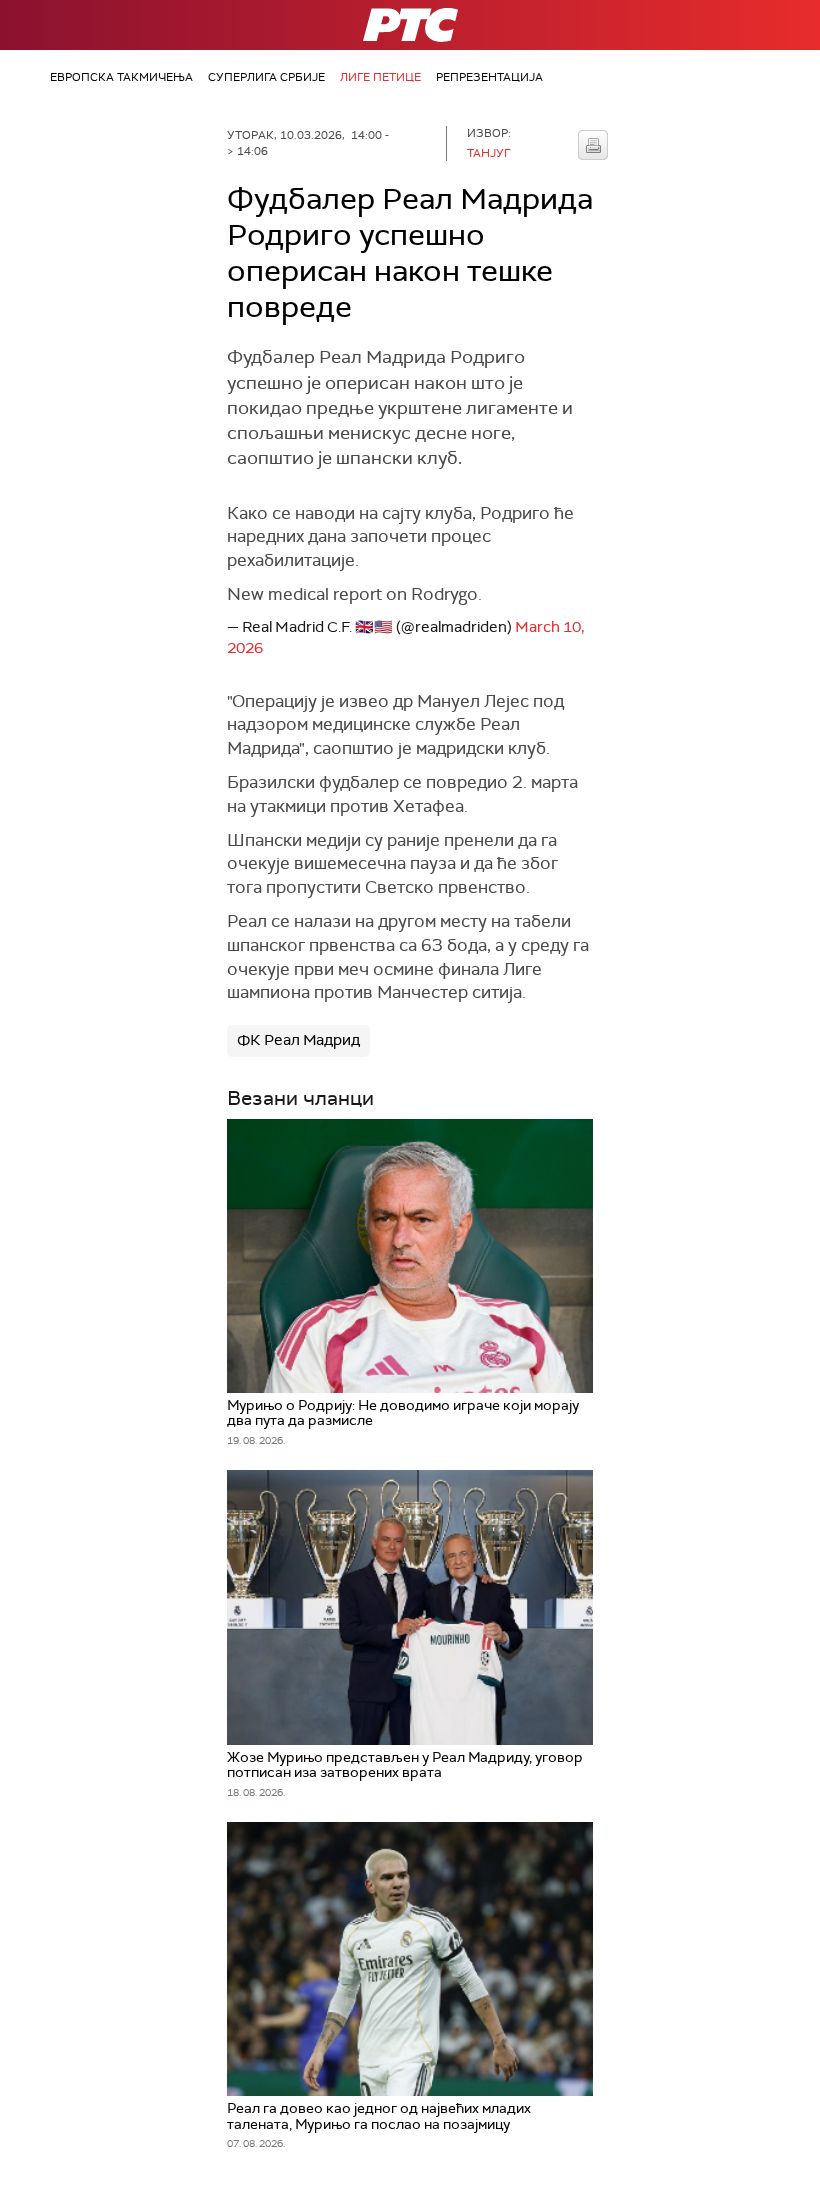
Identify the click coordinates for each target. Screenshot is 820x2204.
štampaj (593, 145)
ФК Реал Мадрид (298, 1040)
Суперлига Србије (266, 77)
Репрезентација (489, 77)
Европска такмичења (121, 77)
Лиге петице (380, 77)
